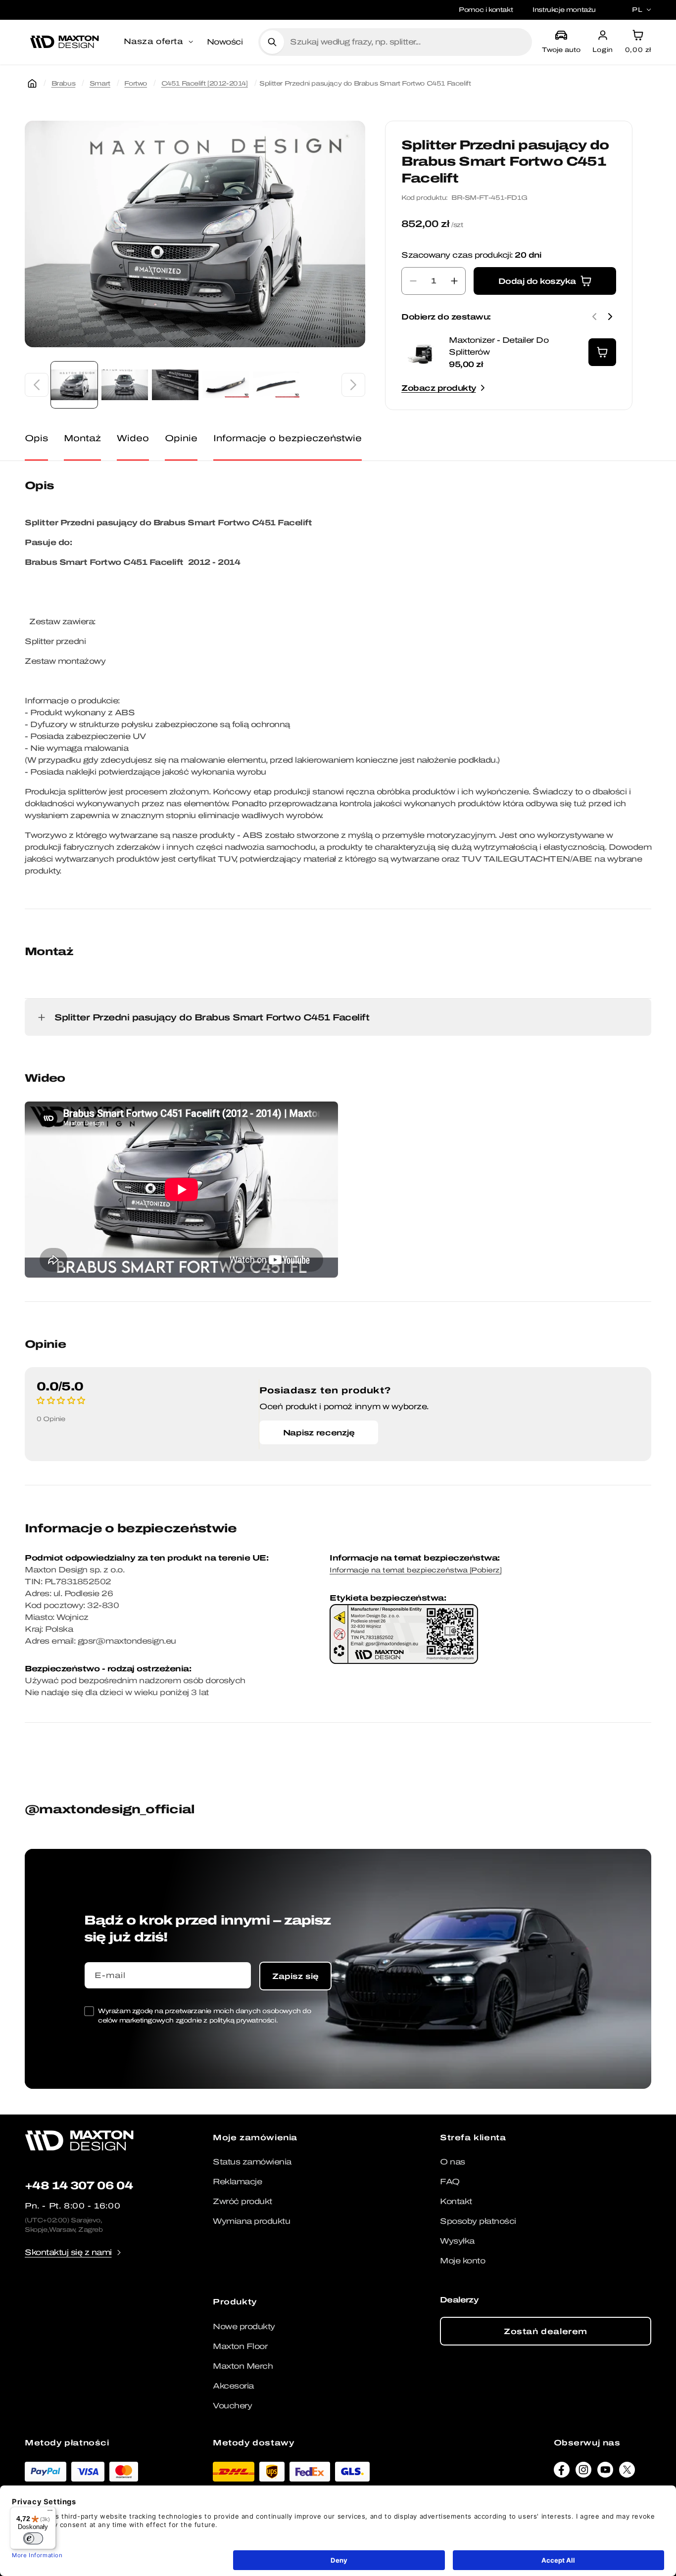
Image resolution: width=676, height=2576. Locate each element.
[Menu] (50, 2513)
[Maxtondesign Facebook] (562, 2472)
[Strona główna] (32, 84)
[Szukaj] (272, 42)
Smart (100, 83)
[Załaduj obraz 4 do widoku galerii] (226, 385)
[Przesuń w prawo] (353, 385)
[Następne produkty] (610, 317)
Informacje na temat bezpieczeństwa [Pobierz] (415, 1570)
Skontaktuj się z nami (68, 2252)
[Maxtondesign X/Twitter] (627, 2472)
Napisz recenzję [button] (319, 1432)
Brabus (64, 83)
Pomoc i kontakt (486, 10)
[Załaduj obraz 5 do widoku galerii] (276, 385)
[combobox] (407, 42)
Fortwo (136, 83)
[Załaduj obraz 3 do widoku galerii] (175, 385)
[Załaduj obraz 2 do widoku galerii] (125, 385)
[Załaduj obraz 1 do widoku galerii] (74, 385)
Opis (36, 438)
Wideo (133, 438)
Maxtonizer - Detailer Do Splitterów (499, 346)
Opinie (181, 438)
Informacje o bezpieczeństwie (288, 438)
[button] (159, 42)
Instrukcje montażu (564, 10)
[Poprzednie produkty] (594, 317)
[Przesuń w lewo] (37, 385)
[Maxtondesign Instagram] (583, 2472)
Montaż (82, 438)
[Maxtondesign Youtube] (605, 2472)
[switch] (33, 2538)
